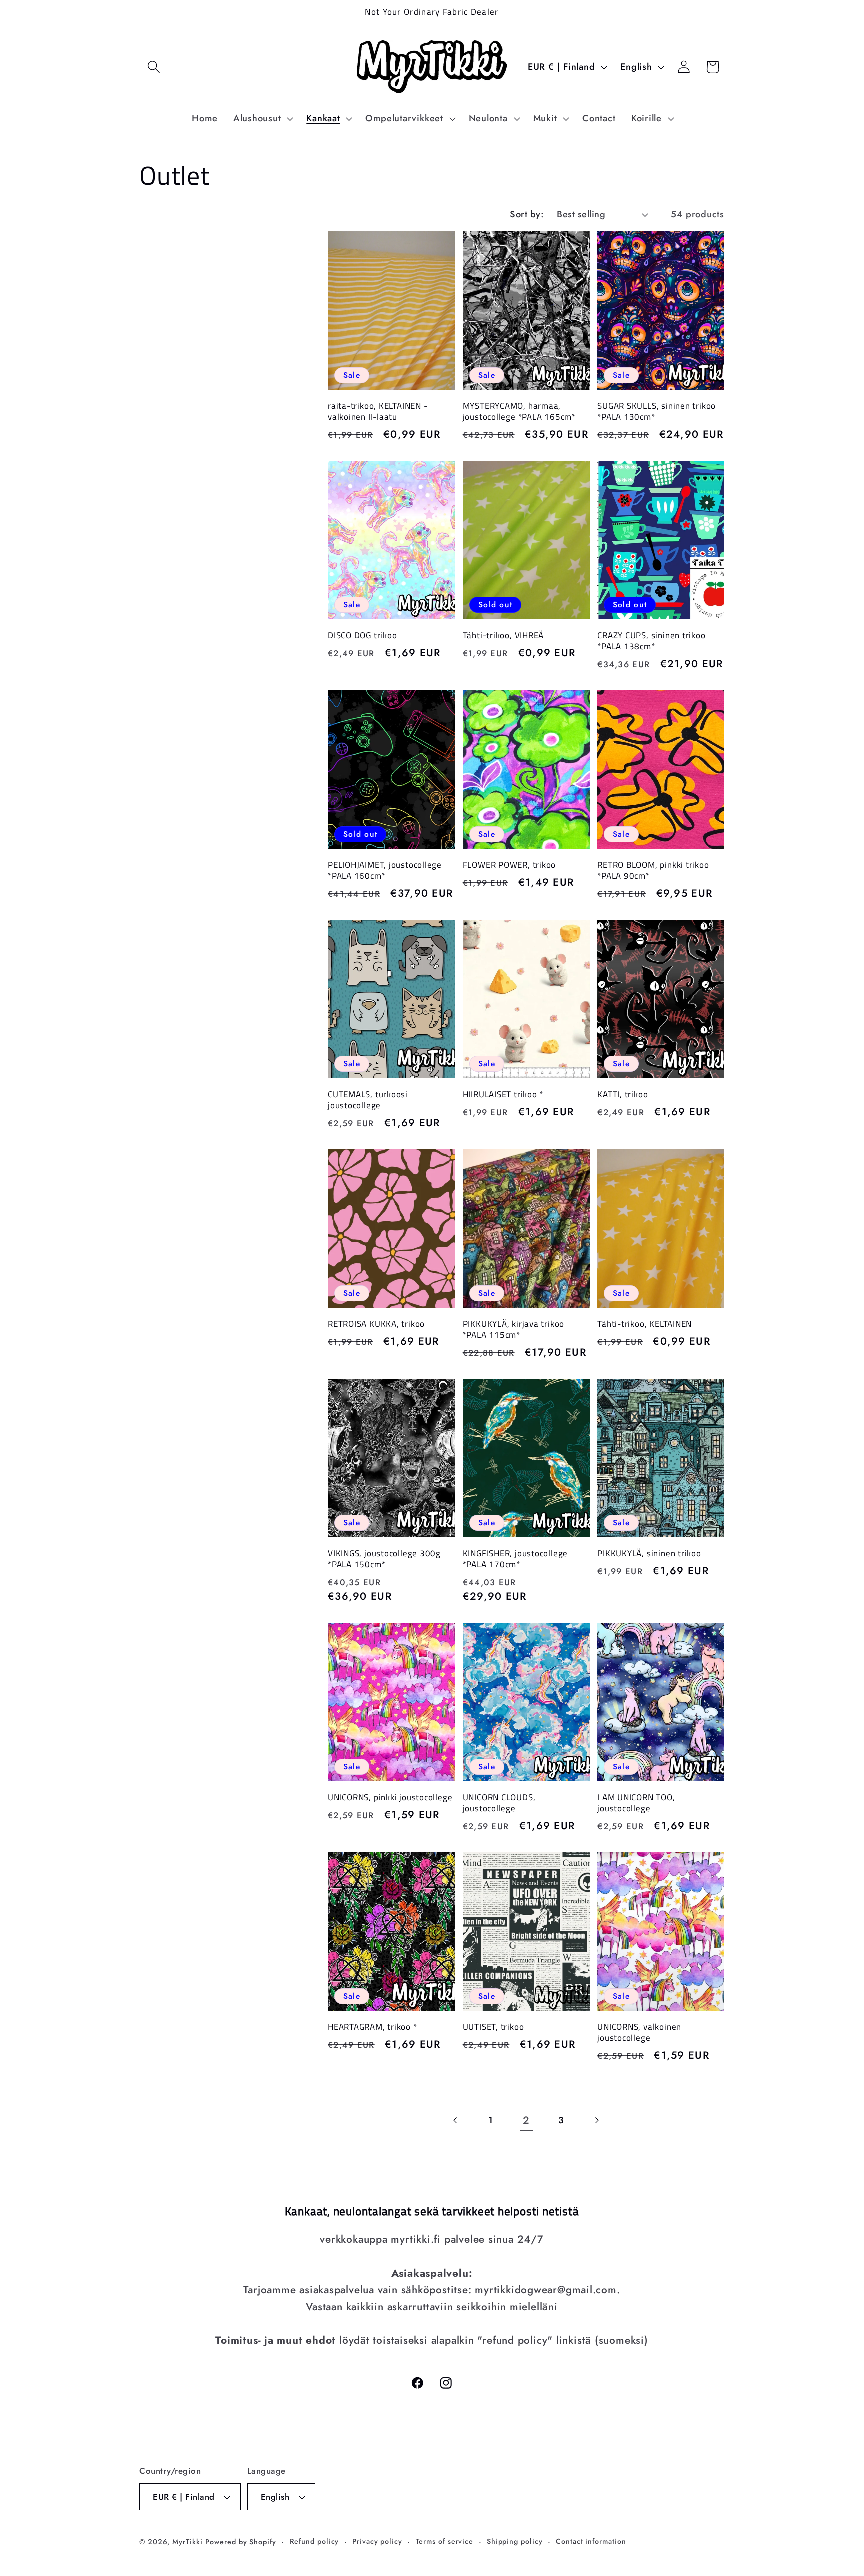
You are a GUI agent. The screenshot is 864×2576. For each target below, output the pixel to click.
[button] (154, 67)
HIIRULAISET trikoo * (503, 1095)
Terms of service (445, 2541)
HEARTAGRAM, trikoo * (373, 2027)
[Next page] (596, 2121)
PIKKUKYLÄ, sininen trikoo (649, 1554)
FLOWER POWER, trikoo (510, 865)
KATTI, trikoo (623, 1095)
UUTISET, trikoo (494, 2027)
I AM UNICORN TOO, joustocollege (636, 1803)
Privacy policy (377, 2541)
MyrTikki (187, 2542)
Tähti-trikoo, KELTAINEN (645, 1324)
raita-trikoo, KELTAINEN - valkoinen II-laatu (378, 412)
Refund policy (315, 2541)
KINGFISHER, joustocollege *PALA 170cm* (516, 1559)
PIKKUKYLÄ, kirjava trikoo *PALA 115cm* (514, 1330)
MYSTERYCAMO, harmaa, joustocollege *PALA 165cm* (519, 412)
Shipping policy (515, 2541)
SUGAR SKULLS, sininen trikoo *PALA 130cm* (657, 412)
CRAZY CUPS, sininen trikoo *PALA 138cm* (651, 641)
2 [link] (526, 2120)
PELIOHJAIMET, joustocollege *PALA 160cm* (385, 871)
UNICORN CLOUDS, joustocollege (499, 1803)
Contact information (591, 2541)
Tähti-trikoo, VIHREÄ (504, 636)
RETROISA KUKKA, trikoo (376, 1324)
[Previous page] (456, 2121)
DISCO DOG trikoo (362, 636)
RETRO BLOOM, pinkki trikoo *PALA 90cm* (653, 871)
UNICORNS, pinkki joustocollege (390, 1798)
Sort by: (527, 214)
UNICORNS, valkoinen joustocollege (639, 2033)
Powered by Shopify (241, 2542)
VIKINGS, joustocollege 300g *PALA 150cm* (384, 1559)
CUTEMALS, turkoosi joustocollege (368, 1100)
